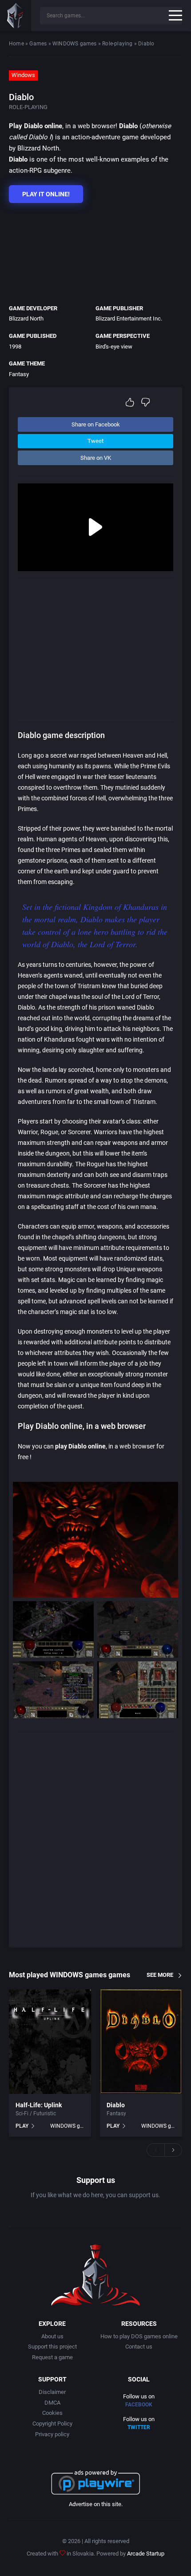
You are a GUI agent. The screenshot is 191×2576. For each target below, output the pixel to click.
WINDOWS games (75, 44)
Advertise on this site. (96, 2504)
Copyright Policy (52, 2424)
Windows (23, 75)
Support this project (52, 2347)
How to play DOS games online (139, 2336)
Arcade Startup (146, 2554)
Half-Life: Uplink (39, 2105)
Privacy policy (52, 2434)
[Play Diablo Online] (141, 2042)
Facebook (139, 2405)
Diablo (116, 2105)
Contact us (139, 2347)
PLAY (22, 2126)
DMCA (52, 2403)
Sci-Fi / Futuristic (36, 2114)
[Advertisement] (91, 252)
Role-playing (117, 44)
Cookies (52, 2413)
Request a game (52, 2357)
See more (160, 1975)
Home (16, 44)
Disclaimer (52, 2392)
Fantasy (19, 374)
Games (38, 44)
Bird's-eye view (114, 347)
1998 (15, 347)
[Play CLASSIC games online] (16, 16)
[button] (155, 2150)
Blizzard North (26, 318)
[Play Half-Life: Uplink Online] (50, 2042)
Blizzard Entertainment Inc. (129, 318)
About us (52, 2336)
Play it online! (46, 194)
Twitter (139, 2427)
